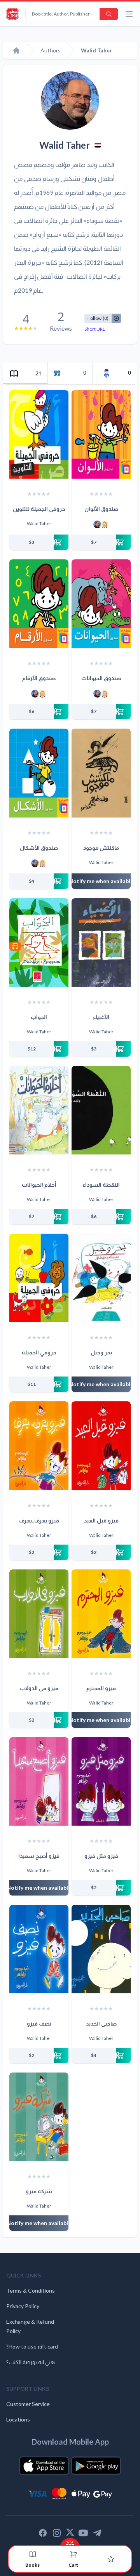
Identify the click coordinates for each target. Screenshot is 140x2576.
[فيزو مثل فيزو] (101, 1781)
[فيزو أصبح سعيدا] (39, 1781)
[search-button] (109, 14)
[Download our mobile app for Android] (96, 2466)
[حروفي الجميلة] (39, 1278)
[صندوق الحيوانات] (101, 604)
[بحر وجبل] (101, 1278)
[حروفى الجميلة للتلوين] (39, 434)
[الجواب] (39, 943)
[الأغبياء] (101, 943)
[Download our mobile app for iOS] (44, 2466)
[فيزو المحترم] (101, 1614)
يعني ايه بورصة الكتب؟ (31, 2362)
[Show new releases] (70, 2542)
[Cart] (73, 2554)
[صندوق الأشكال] (39, 773)
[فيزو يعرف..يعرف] (39, 1446)
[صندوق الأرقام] (39, 604)
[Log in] (111, 2559)
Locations (18, 2419)
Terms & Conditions (31, 2290)
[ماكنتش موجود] (101, 773)
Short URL (95, 329)
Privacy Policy (23, 2306)
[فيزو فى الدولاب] (39, 1614)
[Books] (33, 2554)
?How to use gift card (32, 2346)
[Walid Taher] (97, 524)
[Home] (16, 50)
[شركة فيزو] (39, 2117)
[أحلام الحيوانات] (39, 1110)
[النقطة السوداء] (101, 1110)
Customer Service (28, 2404)
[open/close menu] (129, 14)
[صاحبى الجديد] (101, 1949)
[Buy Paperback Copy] (39, 542)
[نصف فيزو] (39, 1949)
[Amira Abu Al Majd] (105, 524)
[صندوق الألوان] (101, 434)
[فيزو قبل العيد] (101, 1446)
